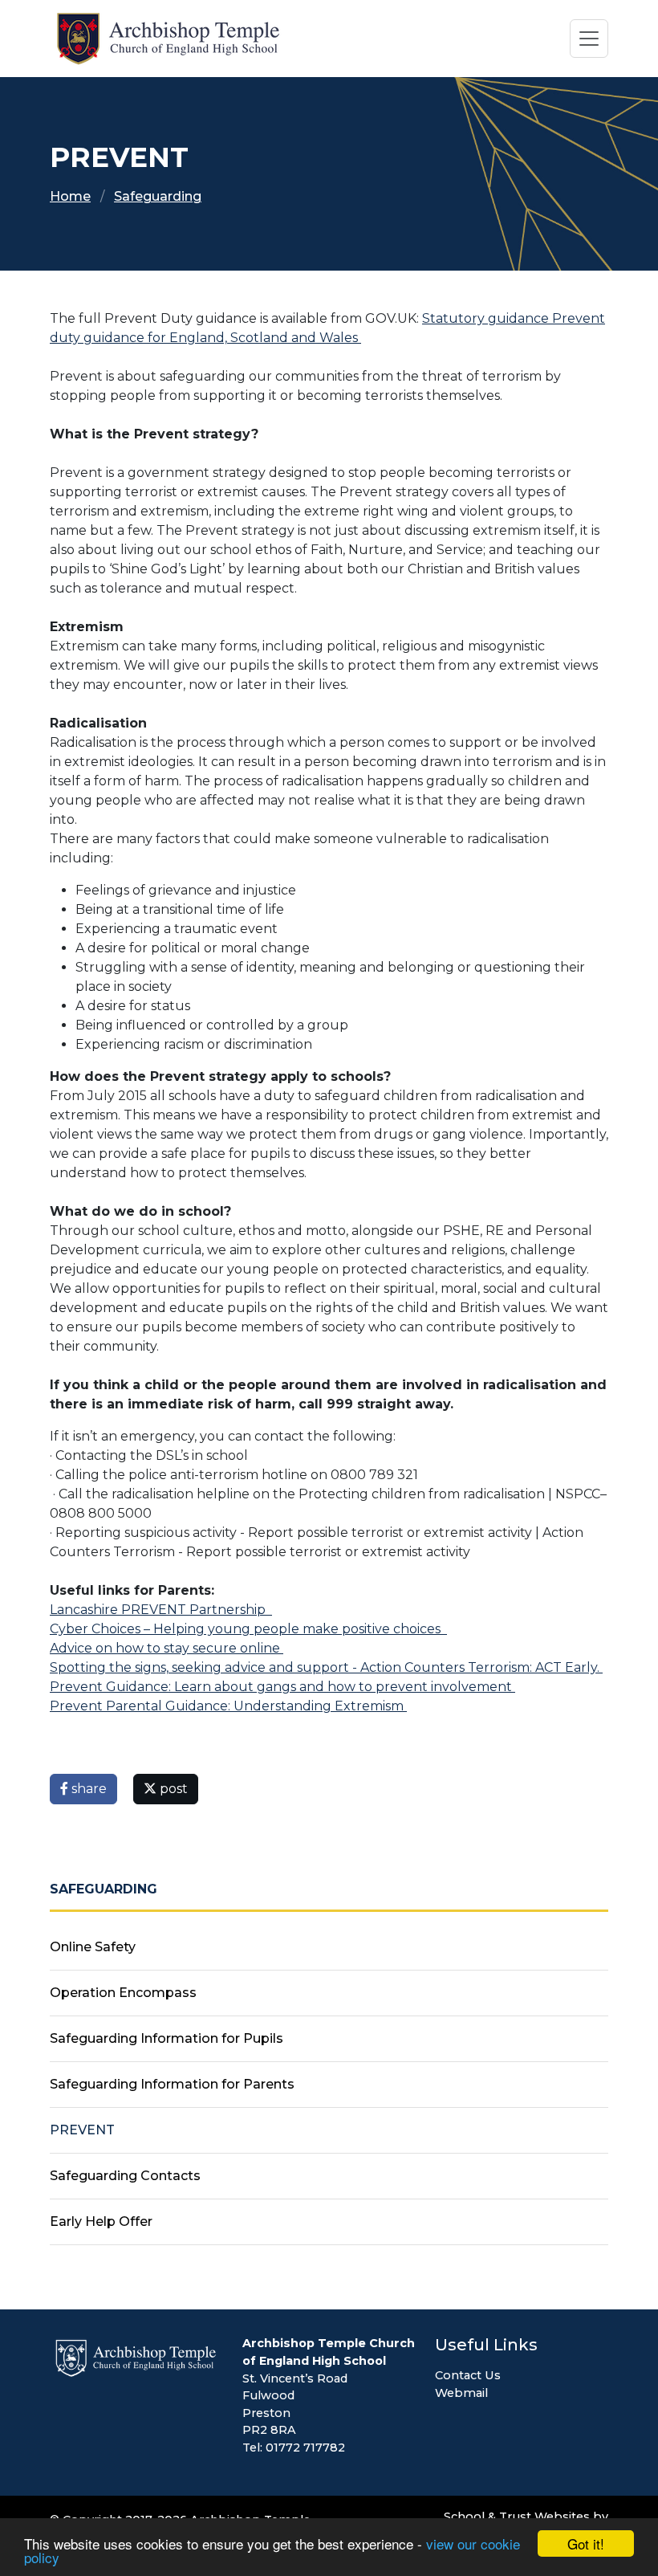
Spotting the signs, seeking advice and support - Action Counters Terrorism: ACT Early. (326, 1667)
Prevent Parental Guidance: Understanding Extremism (228, 1706)
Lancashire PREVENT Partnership (161, 1610)
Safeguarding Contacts (125, 2176)
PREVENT (82, 2130)
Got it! (586, 2543)
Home (70, 196)
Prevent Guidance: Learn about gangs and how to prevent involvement (282, 1687)
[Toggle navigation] (589, 39)
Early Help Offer (101, 2221)
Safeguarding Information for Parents (172, 2084)
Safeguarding (158, 196)
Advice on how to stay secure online (167, 1648)
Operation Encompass (123, 1993)
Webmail (461, 2393)
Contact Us (468, 2375)
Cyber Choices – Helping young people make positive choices (248, 1629)
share (87, 1789)
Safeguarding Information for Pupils (167, 2038)
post (172, 1789)
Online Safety (93, 1947)
